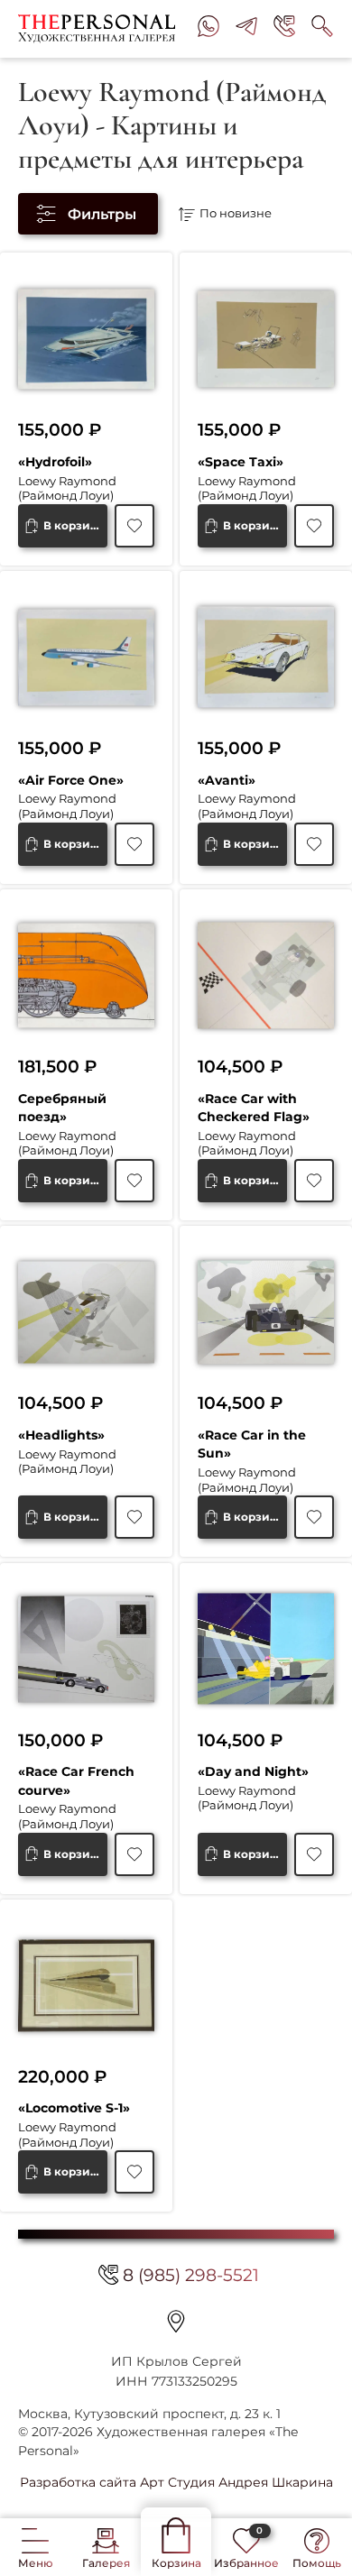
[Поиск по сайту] (322, 29)
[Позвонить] (284, 29)
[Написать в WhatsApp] (208, 29)
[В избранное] (134, 526)
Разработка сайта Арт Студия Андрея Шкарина (176, 2482)
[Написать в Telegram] (246, 29)
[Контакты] (176, 2321)
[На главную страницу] (100, 29)
